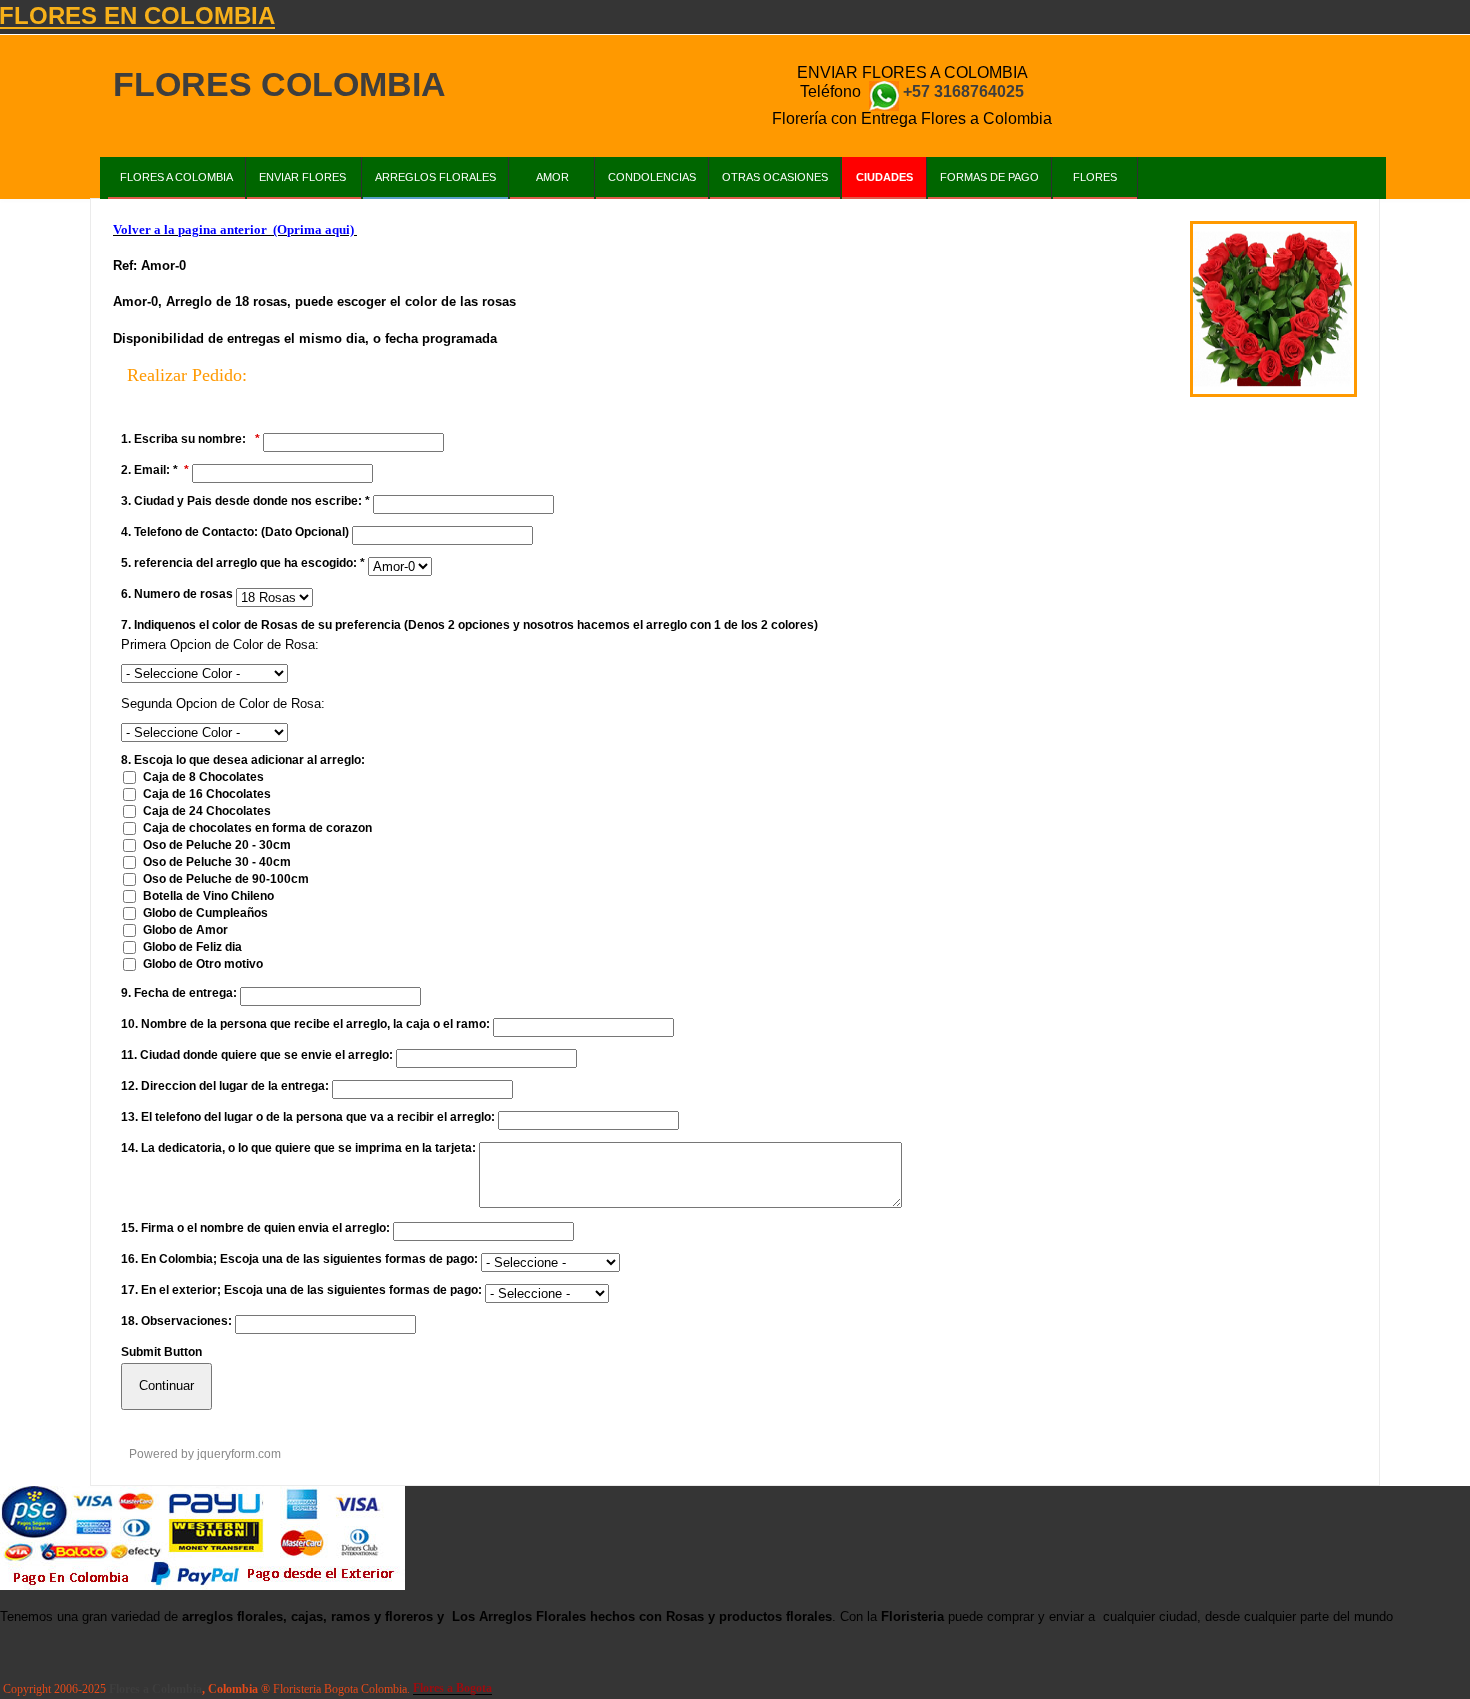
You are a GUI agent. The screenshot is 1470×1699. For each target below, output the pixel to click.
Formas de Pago (989, 177)
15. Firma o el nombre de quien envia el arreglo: (255, 1228)
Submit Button (161, 1352)
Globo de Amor (185, 930)
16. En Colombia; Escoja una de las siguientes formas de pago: (299, 1259)
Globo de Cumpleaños (205, 913)
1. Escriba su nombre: (185, 439)
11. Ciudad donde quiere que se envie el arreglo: (257, 1055)
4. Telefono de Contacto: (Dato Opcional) (235, 532)
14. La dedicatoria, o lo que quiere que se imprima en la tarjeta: (298, 1148)
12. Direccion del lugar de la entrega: (225, 1086)
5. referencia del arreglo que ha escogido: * (243, 563)
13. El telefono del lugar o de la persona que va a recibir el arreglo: (308, 1117)
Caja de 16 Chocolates (207, 794)
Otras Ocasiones (775, 177)
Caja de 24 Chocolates (207, 811)
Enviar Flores (304, 177)
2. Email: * (149, 470)
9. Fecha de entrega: (179, 993)
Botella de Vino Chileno (208, 896)
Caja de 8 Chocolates (203, 777)
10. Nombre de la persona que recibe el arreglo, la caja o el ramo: (305, 1024)
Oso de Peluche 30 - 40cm (217, 862)
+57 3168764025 (963, 91)
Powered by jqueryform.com (205, 1454)
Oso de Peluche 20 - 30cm (217, 845)
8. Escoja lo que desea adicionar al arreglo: (243, 760)
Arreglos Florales (435, 177)
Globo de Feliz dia (192, 947)
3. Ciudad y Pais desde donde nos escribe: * (245, 501)
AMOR (552, 177)
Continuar (166, 1385)
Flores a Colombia (176, 177)
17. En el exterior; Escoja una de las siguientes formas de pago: (301, 1290)
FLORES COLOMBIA (279, 84)
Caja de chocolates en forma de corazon (257, 828)
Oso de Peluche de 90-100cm (226, 879)
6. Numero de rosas (177, 594)
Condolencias (652, 177)
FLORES (1095, 177)
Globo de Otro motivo (203, 964)
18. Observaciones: (176, 1321)
